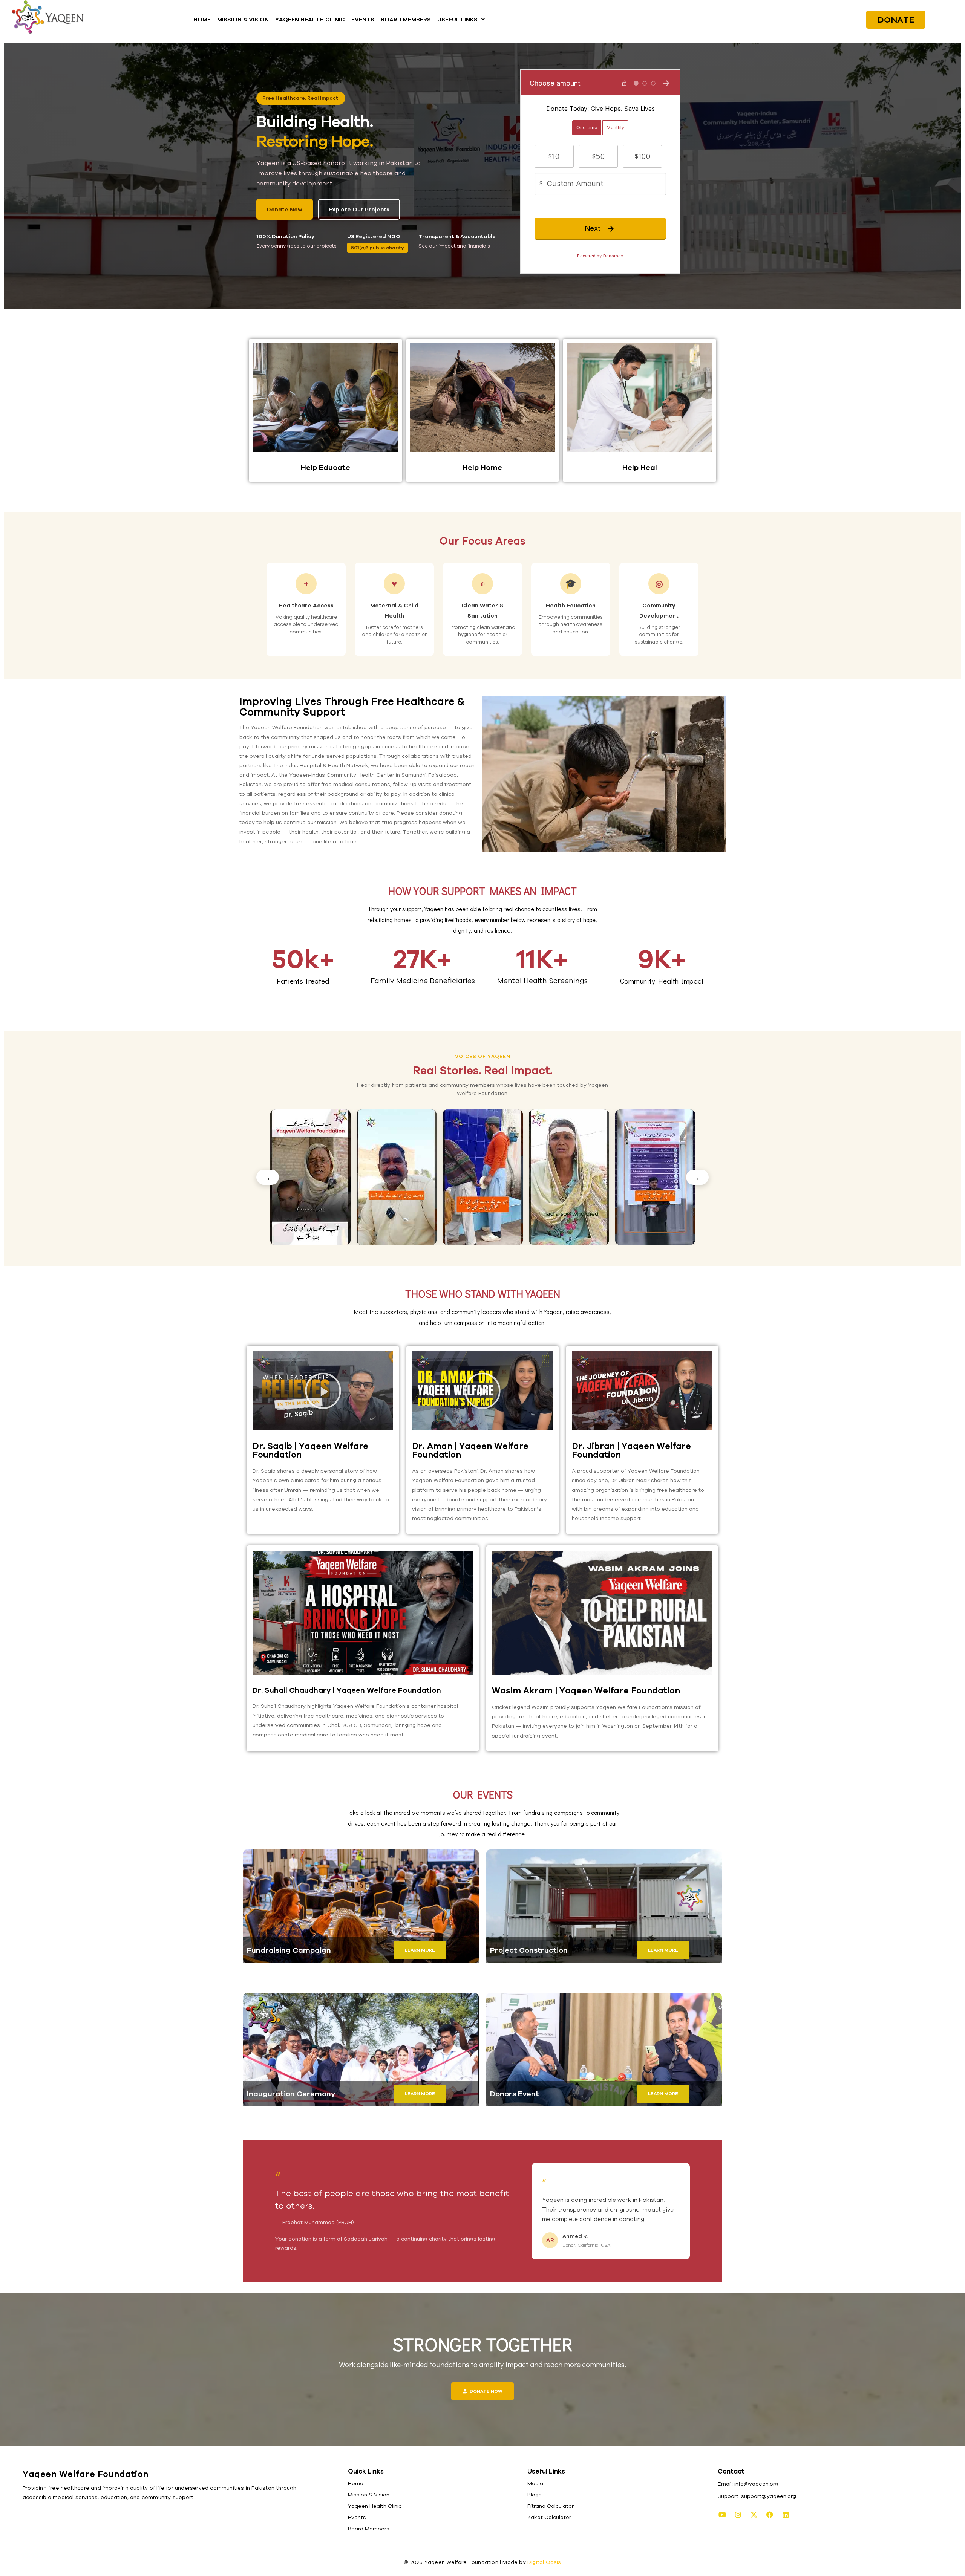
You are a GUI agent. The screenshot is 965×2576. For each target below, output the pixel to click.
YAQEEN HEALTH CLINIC (310, 19)
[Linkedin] (786, 2515)
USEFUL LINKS (457, 19)
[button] (461, 19)
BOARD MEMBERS (406, 19)
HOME (202, 19)
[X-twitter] (754, 2515)
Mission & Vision (369, 2495)
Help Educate (325, 467)
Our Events (483, 1794)
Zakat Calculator (549, 2517)
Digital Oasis (544, 2562)
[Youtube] (722, 2515)
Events (357, 2517)
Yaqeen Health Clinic (375, 2506)
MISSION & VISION (243, 19)
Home (356, 2483)
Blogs (535, 2495)
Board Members (369, 2529)
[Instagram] (738, 2515)
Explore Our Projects (359, 209)
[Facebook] (770, 2515)
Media (535, 2483)
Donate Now (285, 209)
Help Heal (640, 467)
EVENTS (363, 19)
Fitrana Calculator (551, 2506)
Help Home (482, 467)
